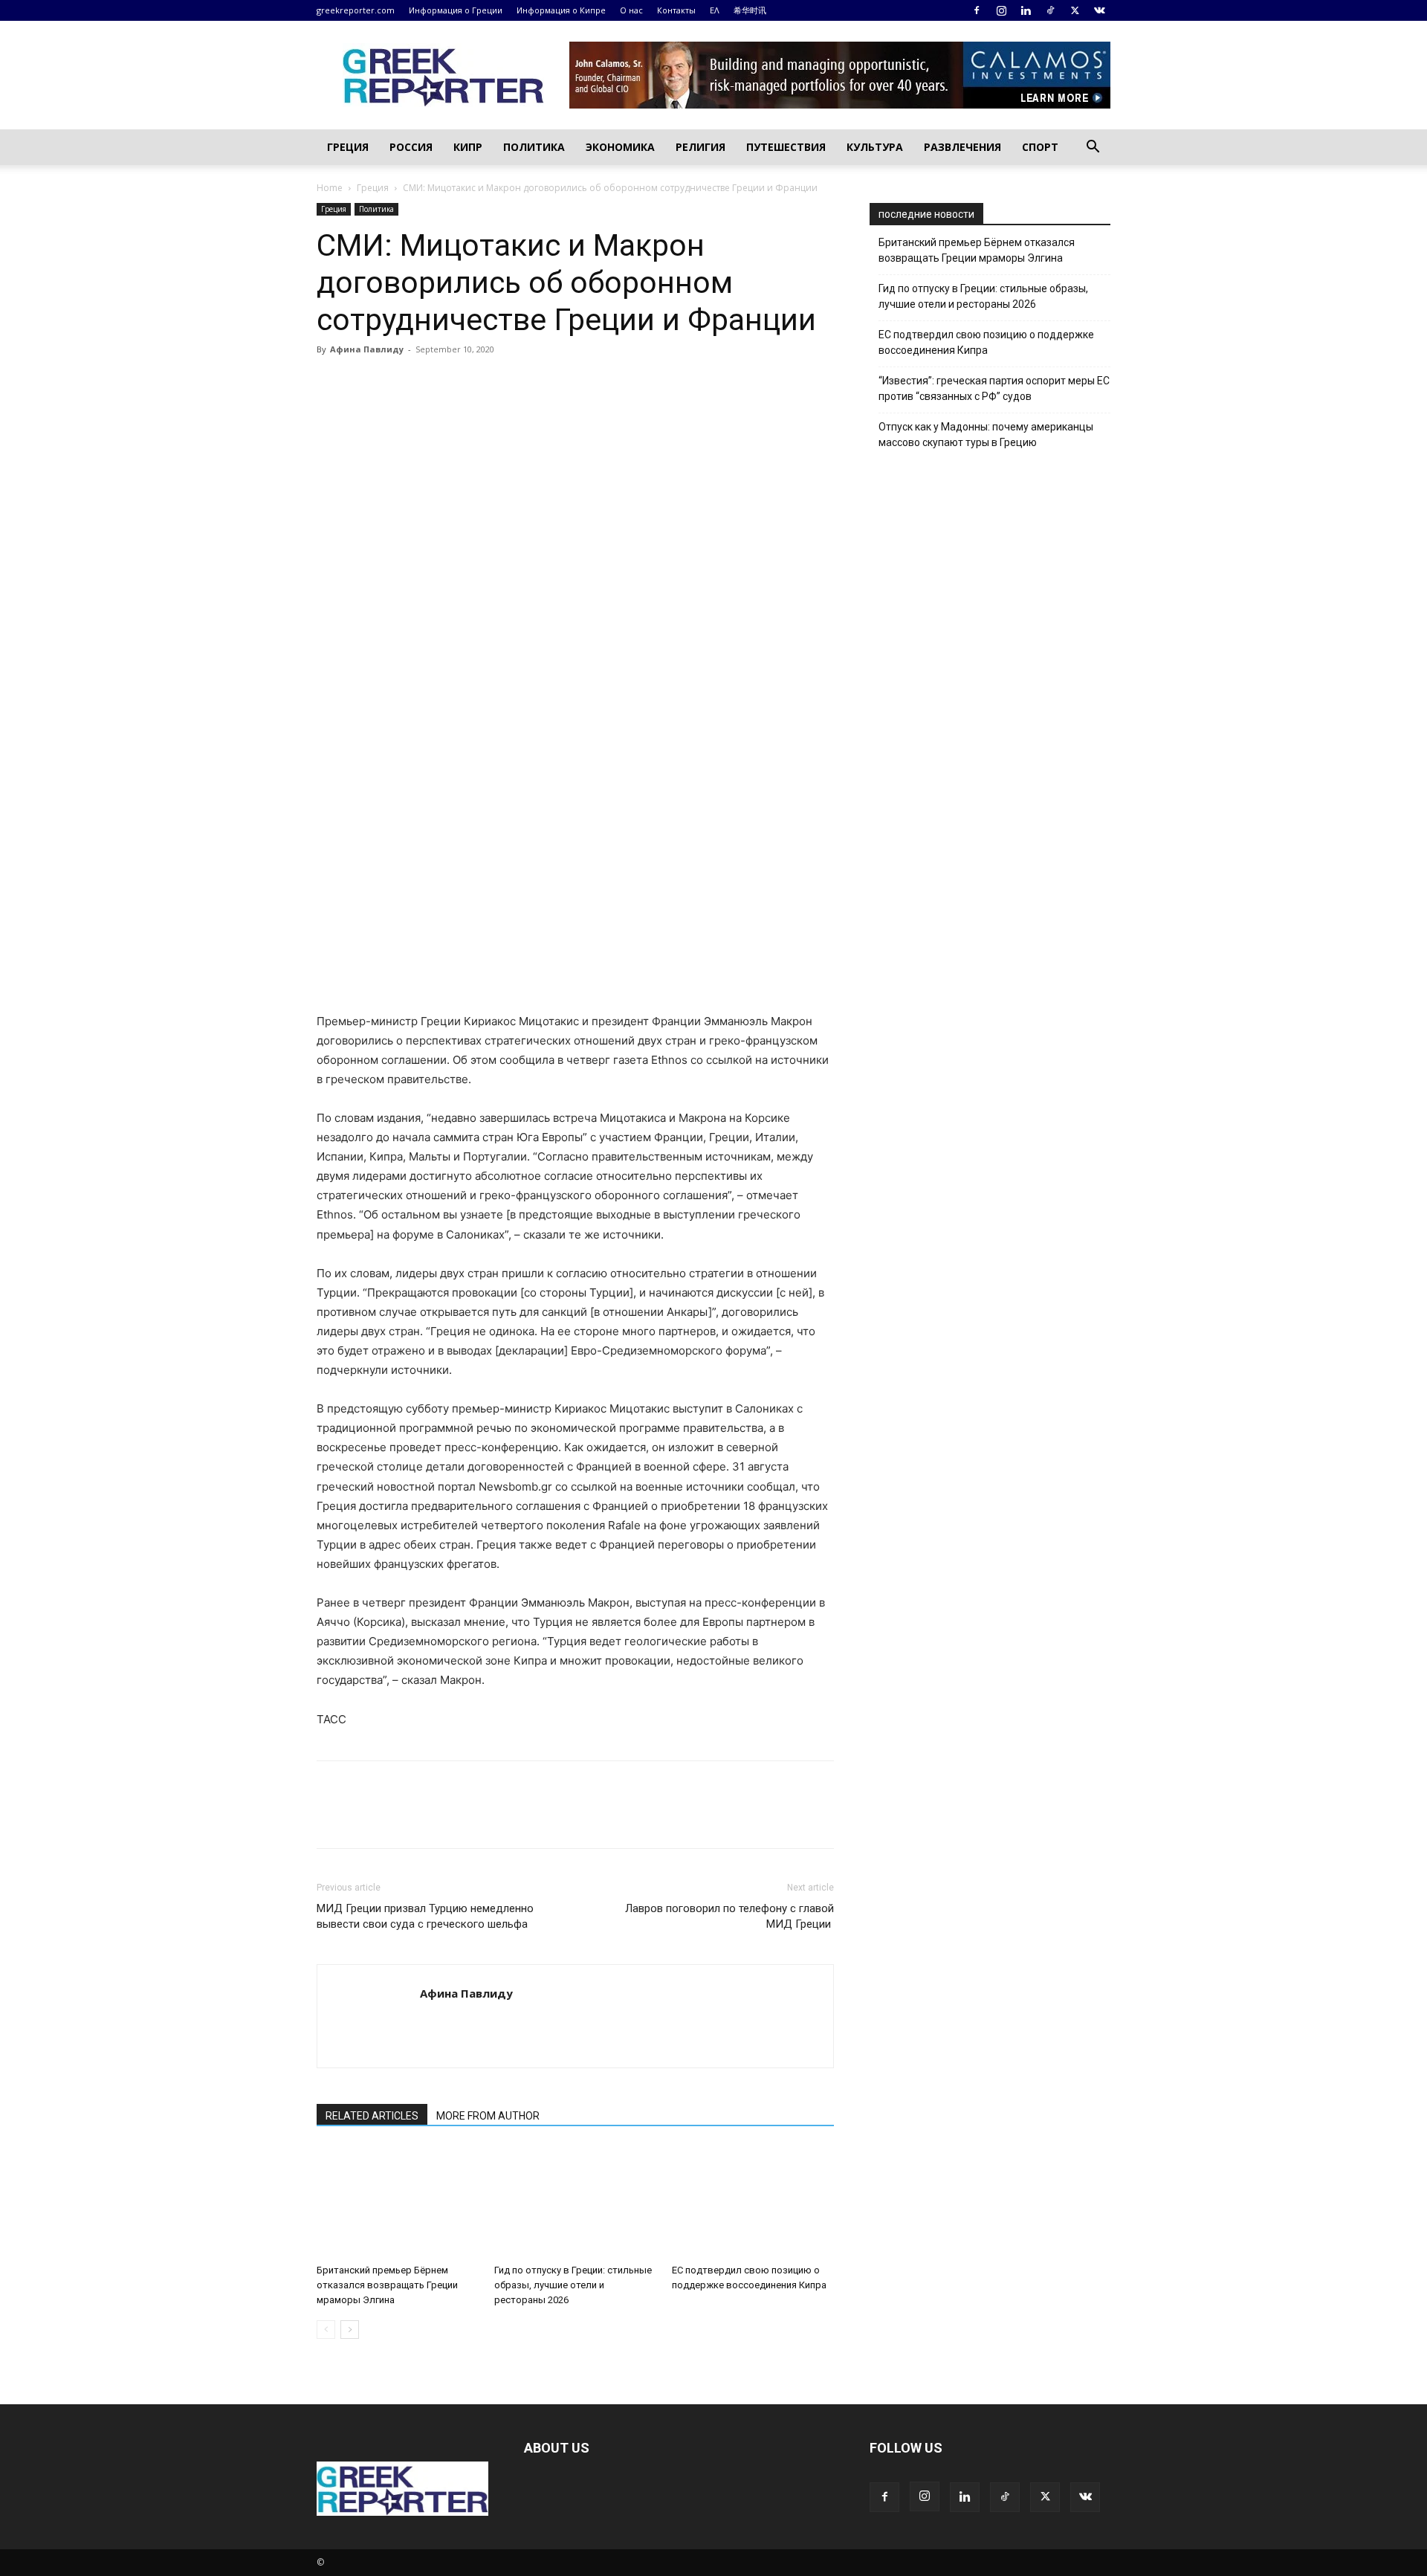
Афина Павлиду (367, 349)
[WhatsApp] (434, 383)
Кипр (468, 147)
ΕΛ (715, 10)
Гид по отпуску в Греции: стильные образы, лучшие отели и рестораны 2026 (573, 2285)
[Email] (468, 383)
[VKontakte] (1099, 10)
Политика (534, 147)
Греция (348, 147)
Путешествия (786, 147)
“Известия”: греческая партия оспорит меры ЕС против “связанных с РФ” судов (994, 388)
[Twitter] (1075, 10)
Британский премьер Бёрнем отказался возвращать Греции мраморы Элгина (387, 2285)
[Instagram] (1001, 10)
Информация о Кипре (561, 10)
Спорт (1040, 147)
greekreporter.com (356, 10)
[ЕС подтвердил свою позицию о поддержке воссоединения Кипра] (753, 2202)
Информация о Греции (456, 10)
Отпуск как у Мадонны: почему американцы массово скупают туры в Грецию (986, 435)
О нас (631, 10)
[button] (1093, 148)
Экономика (620, 147)
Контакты (676, 10)
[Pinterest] (400, 383)
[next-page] (350, 2330)
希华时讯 (750, 10)
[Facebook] (977, 10)
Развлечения (962, 147)
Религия (700, 147)
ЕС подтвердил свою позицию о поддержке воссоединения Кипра (986, 342)
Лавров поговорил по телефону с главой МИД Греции (729, 1916)
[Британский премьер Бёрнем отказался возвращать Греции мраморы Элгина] (398, 2202)
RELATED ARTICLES (372, 2116)
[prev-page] (326, 2330)
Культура (875, 147)
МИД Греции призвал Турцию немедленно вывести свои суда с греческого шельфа (425, 1916)
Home (330, 188)
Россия (411, 147)
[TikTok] (1050, 10)
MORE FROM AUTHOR (488, 2116)
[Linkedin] (1026, 10)
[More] (503, 383)
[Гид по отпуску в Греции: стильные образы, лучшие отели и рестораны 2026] (575, 2202)
